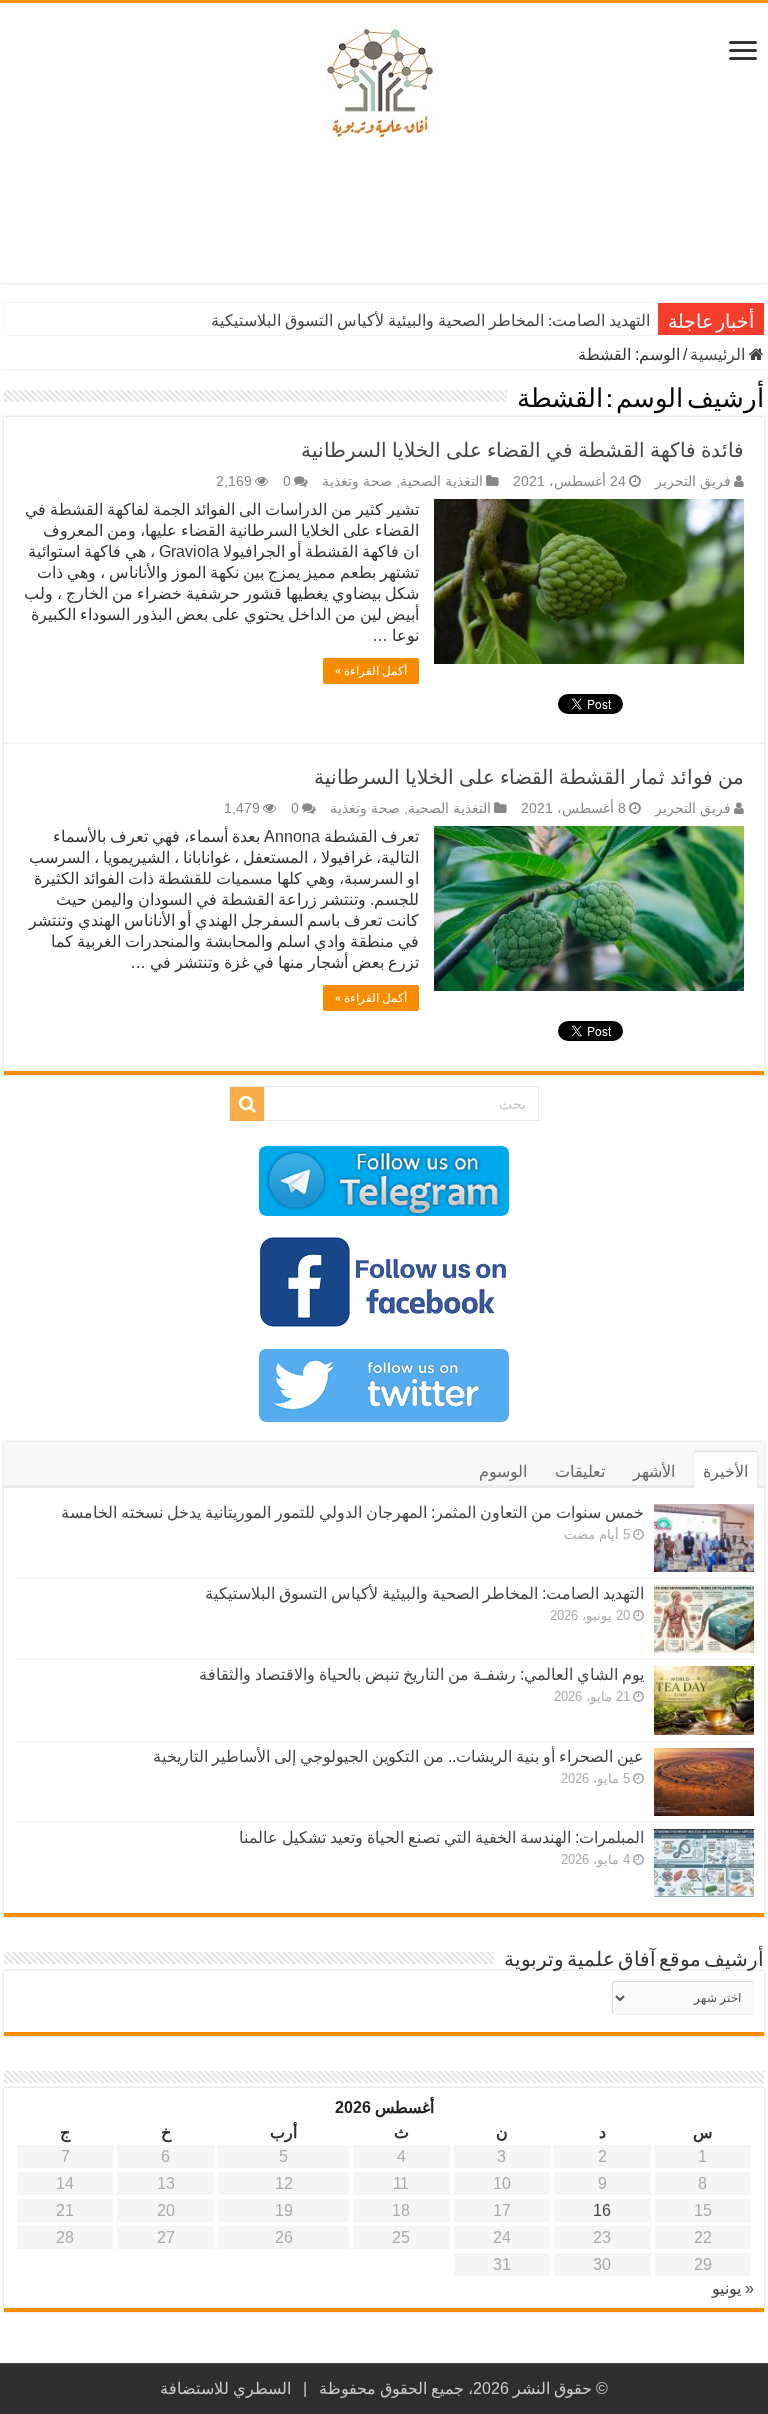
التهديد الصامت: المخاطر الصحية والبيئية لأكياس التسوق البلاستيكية (430, 320)
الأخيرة (725, 1471)
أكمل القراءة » (371, 671)
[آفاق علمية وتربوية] (384, 84)
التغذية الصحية (441, 481)
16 (602, 2210)
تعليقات (580, 1471)
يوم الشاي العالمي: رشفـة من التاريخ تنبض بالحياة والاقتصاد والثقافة (421, 1674)
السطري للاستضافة (225, 2388)
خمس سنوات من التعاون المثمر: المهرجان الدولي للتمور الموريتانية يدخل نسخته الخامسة (352, 1512)
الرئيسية (719, 354)
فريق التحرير (693, 481)
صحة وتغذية (357, 481)
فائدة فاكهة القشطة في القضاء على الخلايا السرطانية (522, 450)
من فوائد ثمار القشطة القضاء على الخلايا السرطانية (529, 777)
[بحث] (247, 1104)
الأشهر (654, 1471)
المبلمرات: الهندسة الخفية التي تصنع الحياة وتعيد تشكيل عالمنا (441, 1837)
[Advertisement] (384, 218)
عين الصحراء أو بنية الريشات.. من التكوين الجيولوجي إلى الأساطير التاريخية (398, 1756)
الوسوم (503, 1471)
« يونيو (733, 2288)
